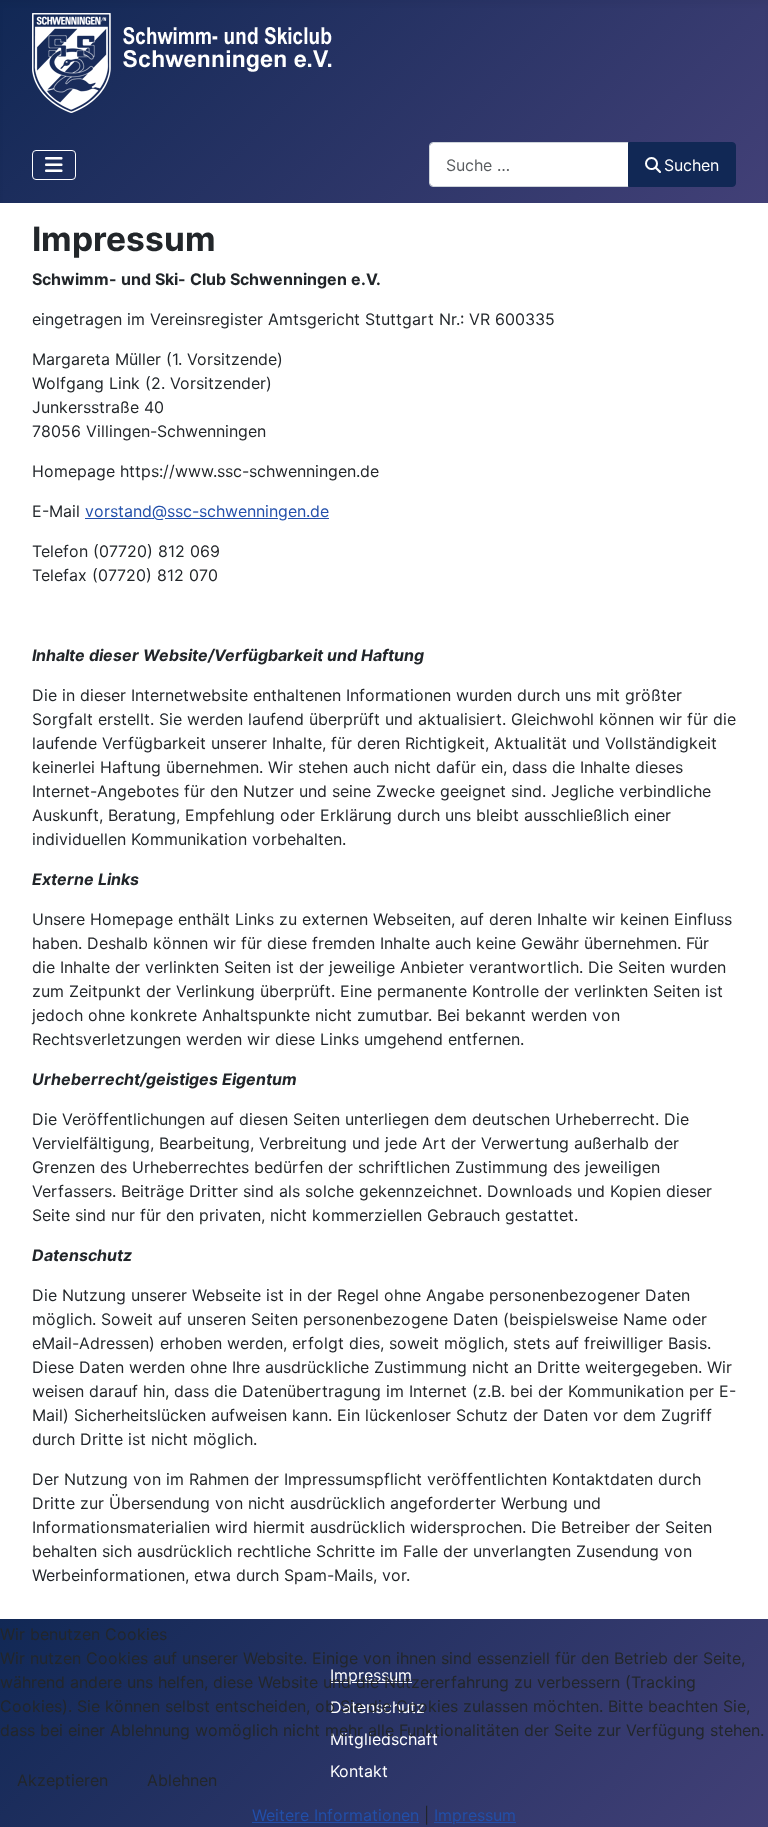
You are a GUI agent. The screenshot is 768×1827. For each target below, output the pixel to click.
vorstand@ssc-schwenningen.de (207, 511)
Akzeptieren (62, 1780)
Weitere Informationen (335, 1815)
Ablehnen (182, 1780)
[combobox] (529, 164)
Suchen (691, 165)
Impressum (475, 1815)
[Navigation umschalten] (54, 165)
